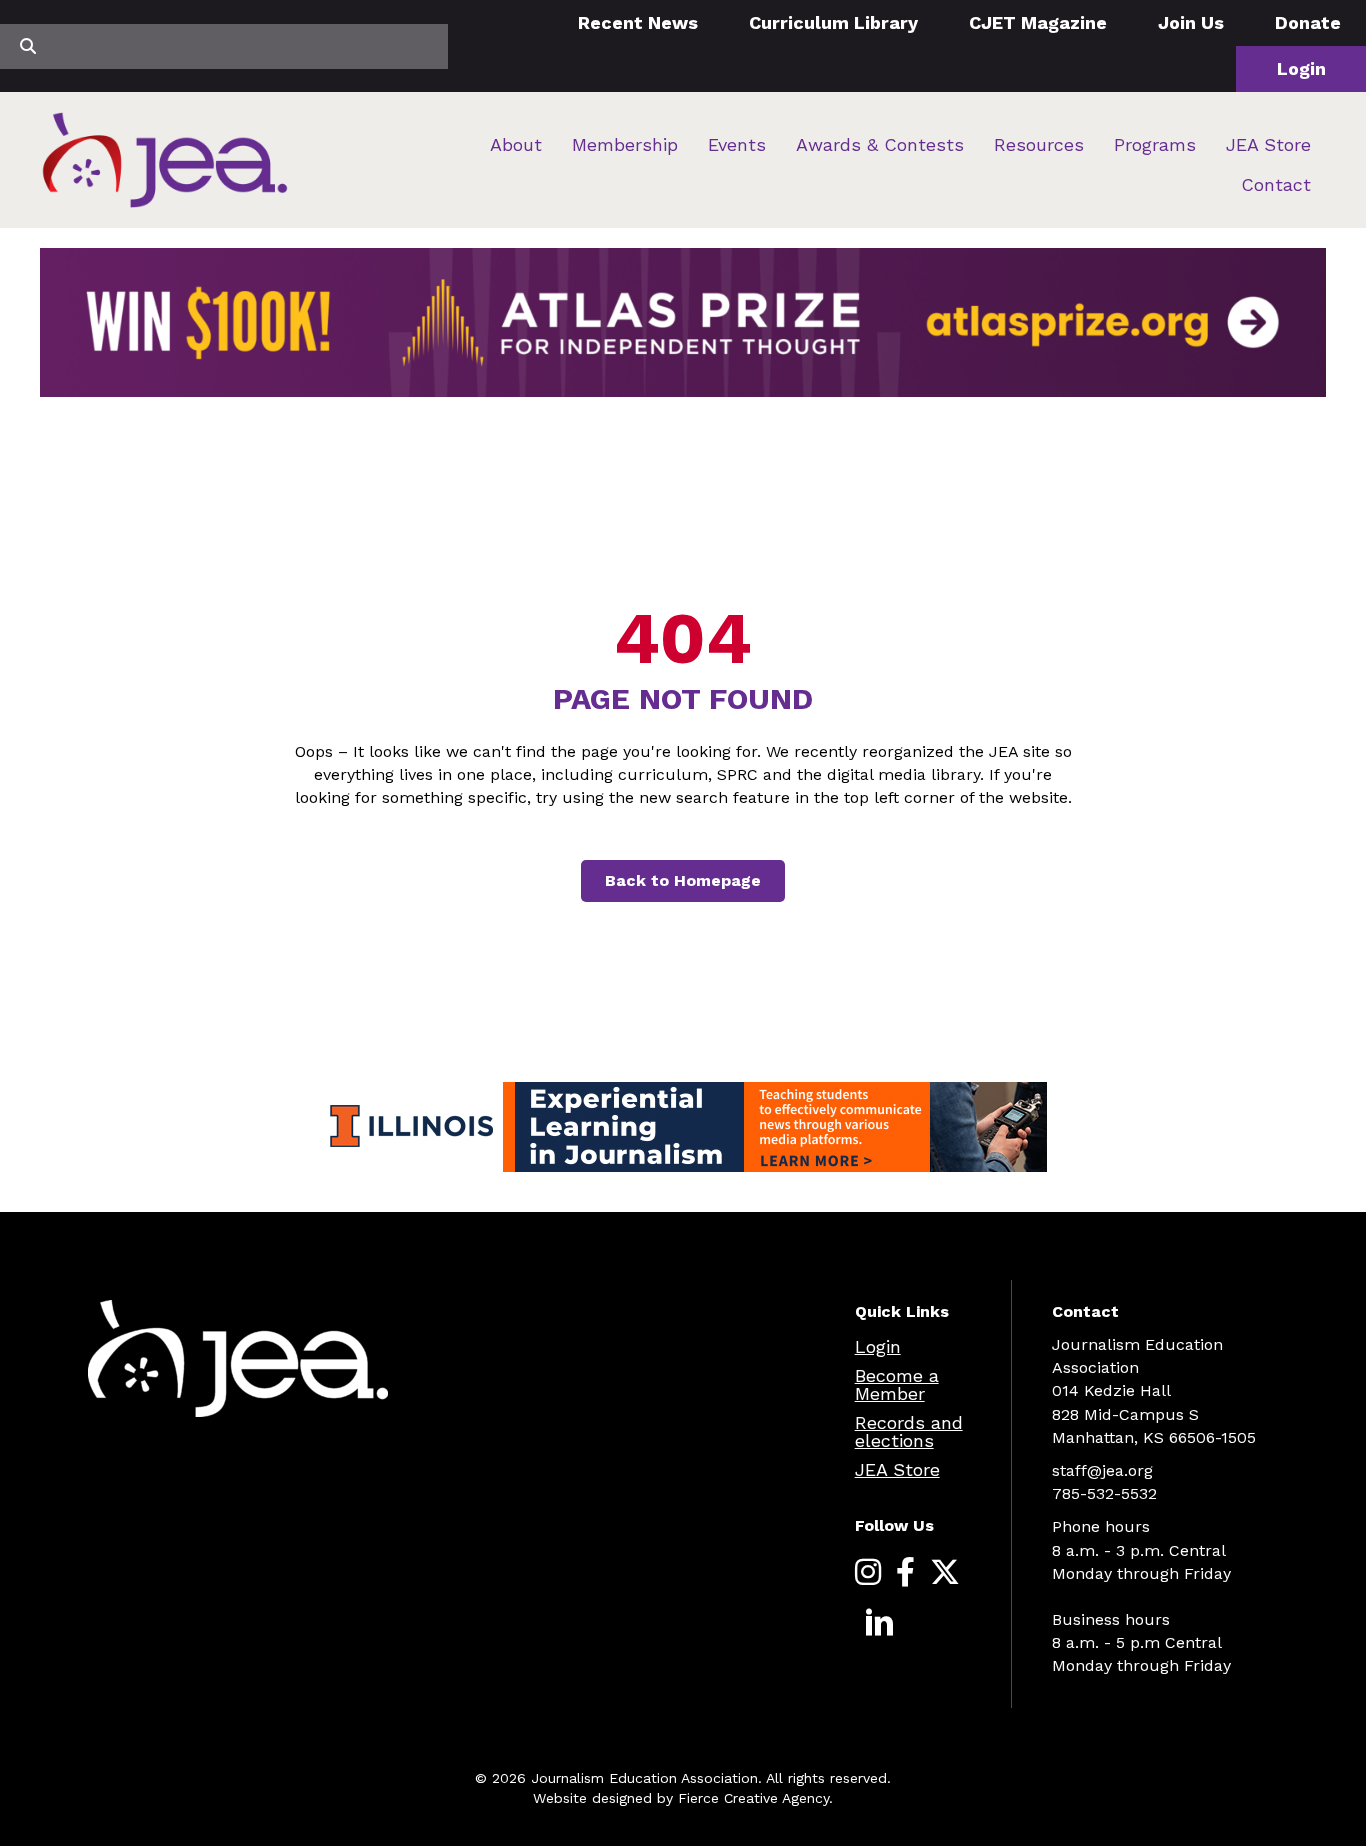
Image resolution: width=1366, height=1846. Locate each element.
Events (737, 144)
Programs (1155, 144)
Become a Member (897, 1384)
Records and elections (909, 1431)
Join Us (1191, 22)
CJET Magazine (1038, 22)
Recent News (638, 22)
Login (1301, 68)
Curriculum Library (833, 22)
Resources (1039, 144)
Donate (1308, 22)
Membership (625, 144)
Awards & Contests (880, 144)
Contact (1276, 184)
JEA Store (1268, 144)
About (516, 144)
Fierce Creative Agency (753, 1798)
